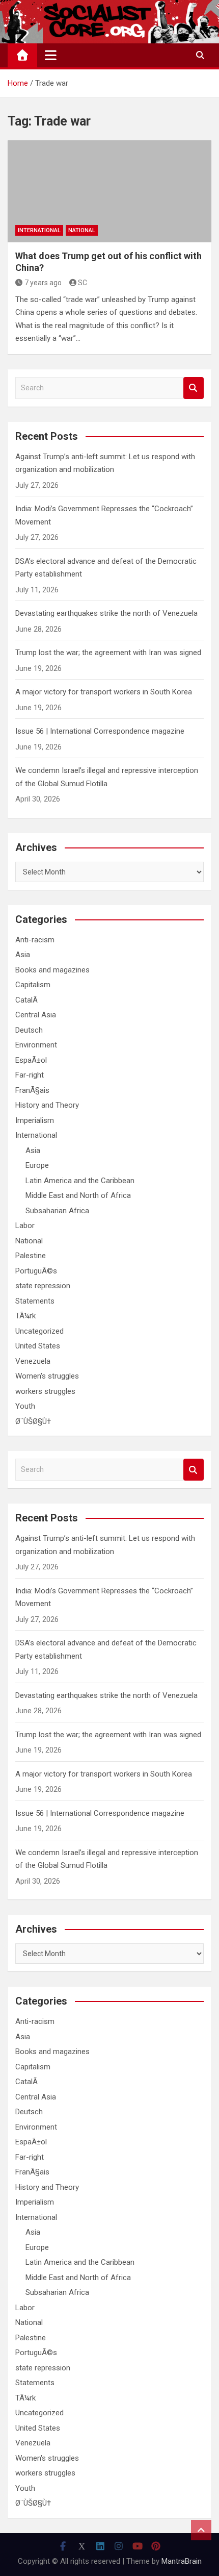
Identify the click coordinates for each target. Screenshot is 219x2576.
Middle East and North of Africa (78, 1195)
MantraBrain (182, 2561)
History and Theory (47, 1105)
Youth (25, 1406)
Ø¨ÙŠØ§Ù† (33, 1421)
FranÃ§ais (32, 1090)
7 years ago (43, 283)
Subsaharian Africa (57, 1211)
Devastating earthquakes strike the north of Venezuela (106, 613)
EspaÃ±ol (31, 1060)
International (39, 230)
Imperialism (35, 1120)
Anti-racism (35, 940)
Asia (23, 955)
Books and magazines (52, 970)
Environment (36, 1045)
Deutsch (29, 1030)
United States (38, 1346)
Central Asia (36, 1015)
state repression (43, 1286)
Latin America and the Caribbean (80, 1181)
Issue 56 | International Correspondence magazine (100, 731)
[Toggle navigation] (51, 55)
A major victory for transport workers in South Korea (104, 692)
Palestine (31, 1256)
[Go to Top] (201, 2530)
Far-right (30, 1075)
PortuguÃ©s (36, 1271)
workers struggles (45, 1391)
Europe (37, 1165)
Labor (25, 1226)
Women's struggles (47, 1376)
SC (83, 283)
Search (194, 388)
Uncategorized (39, 1331)
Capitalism (33, 985)
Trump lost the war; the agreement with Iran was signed (108, 653)
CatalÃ (28, 1000)
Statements (35, 1301)
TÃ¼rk (25, 1316)
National (82, 230)
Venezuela (33, 1361)
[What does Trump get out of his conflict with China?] (109, 191)
